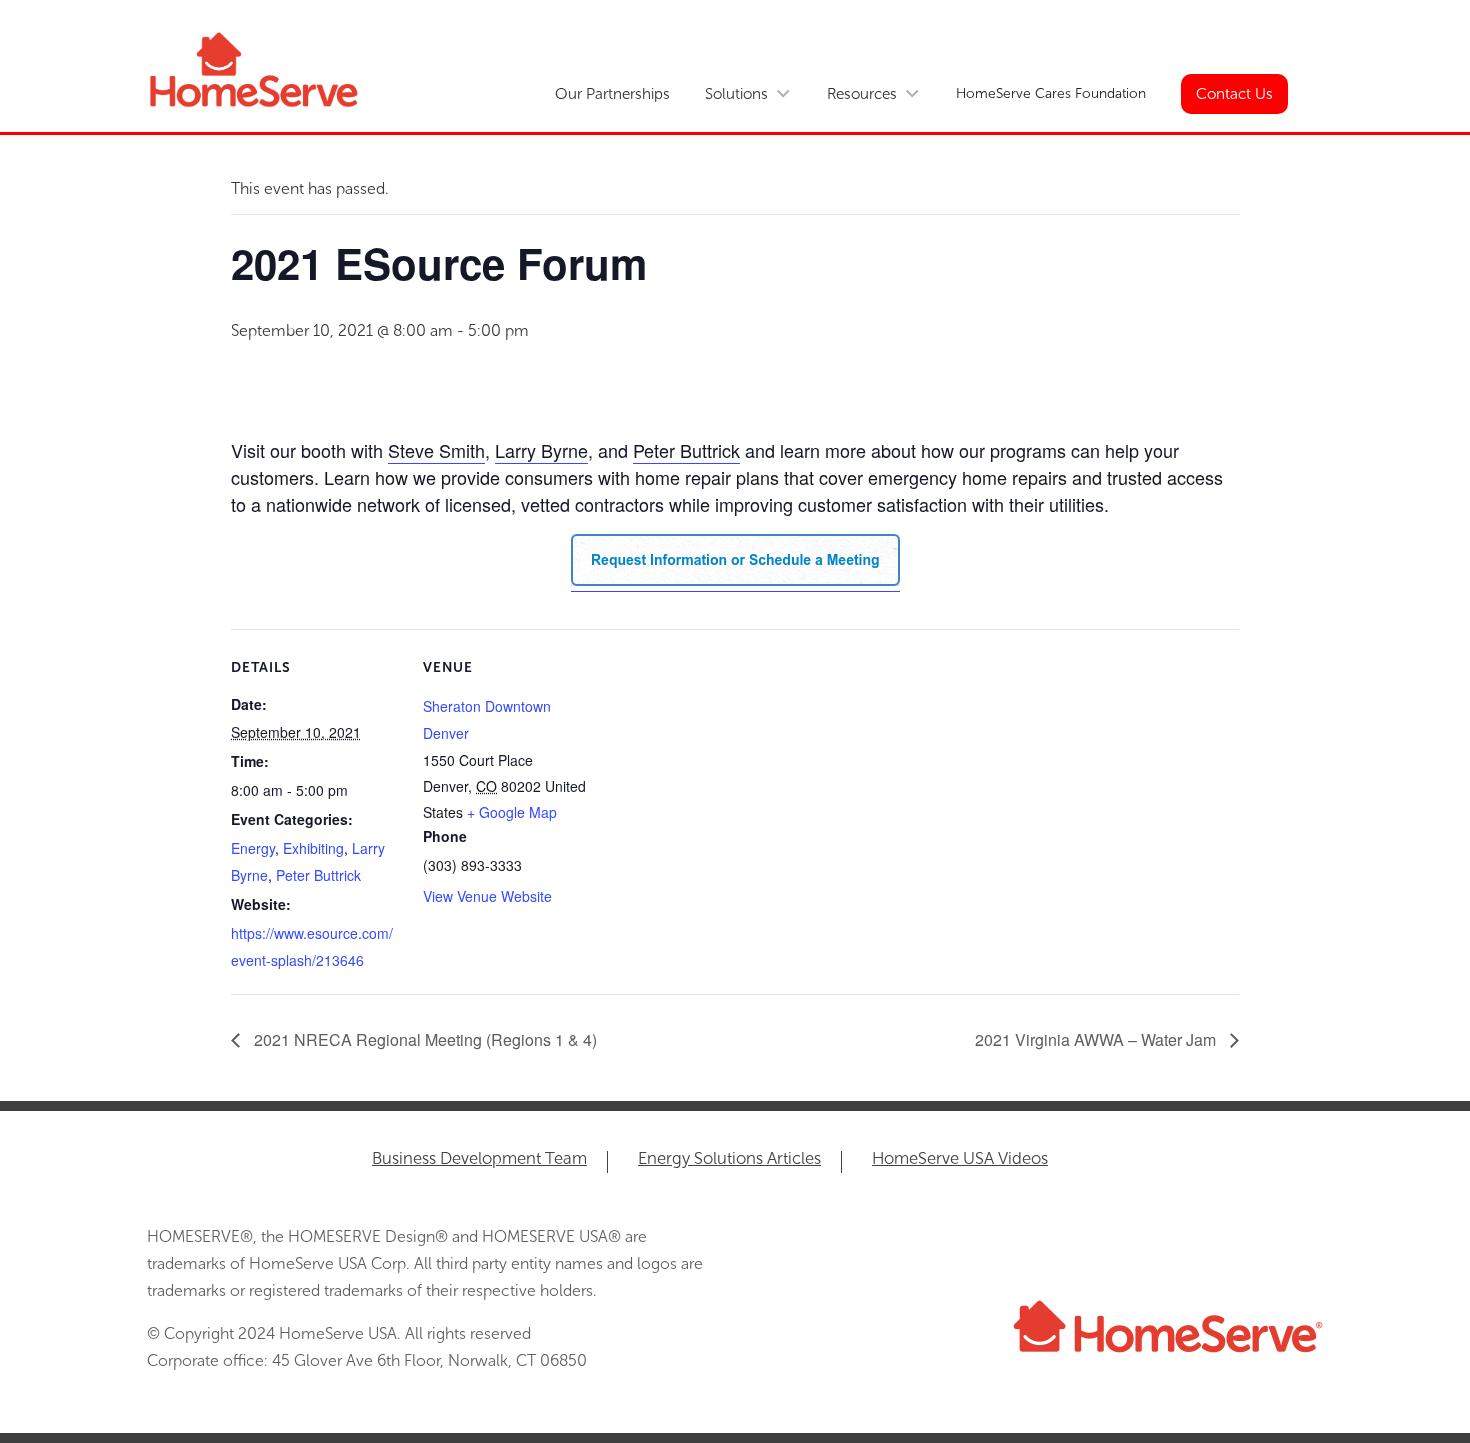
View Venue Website (487, 896)
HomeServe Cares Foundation (1051, 93)
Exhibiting (313, 848)
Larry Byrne (541, 450)
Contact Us (1234, 94)
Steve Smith (436, 450)
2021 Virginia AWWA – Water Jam (1097, 1039)
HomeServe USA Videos (960, 1159)
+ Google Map (512, 812)
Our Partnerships (612, 94)
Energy (253, 848)
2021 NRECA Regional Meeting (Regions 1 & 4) (423, 1039)
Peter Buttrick (686, 450)
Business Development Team (479, 1159)
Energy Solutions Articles (729, 1159)
